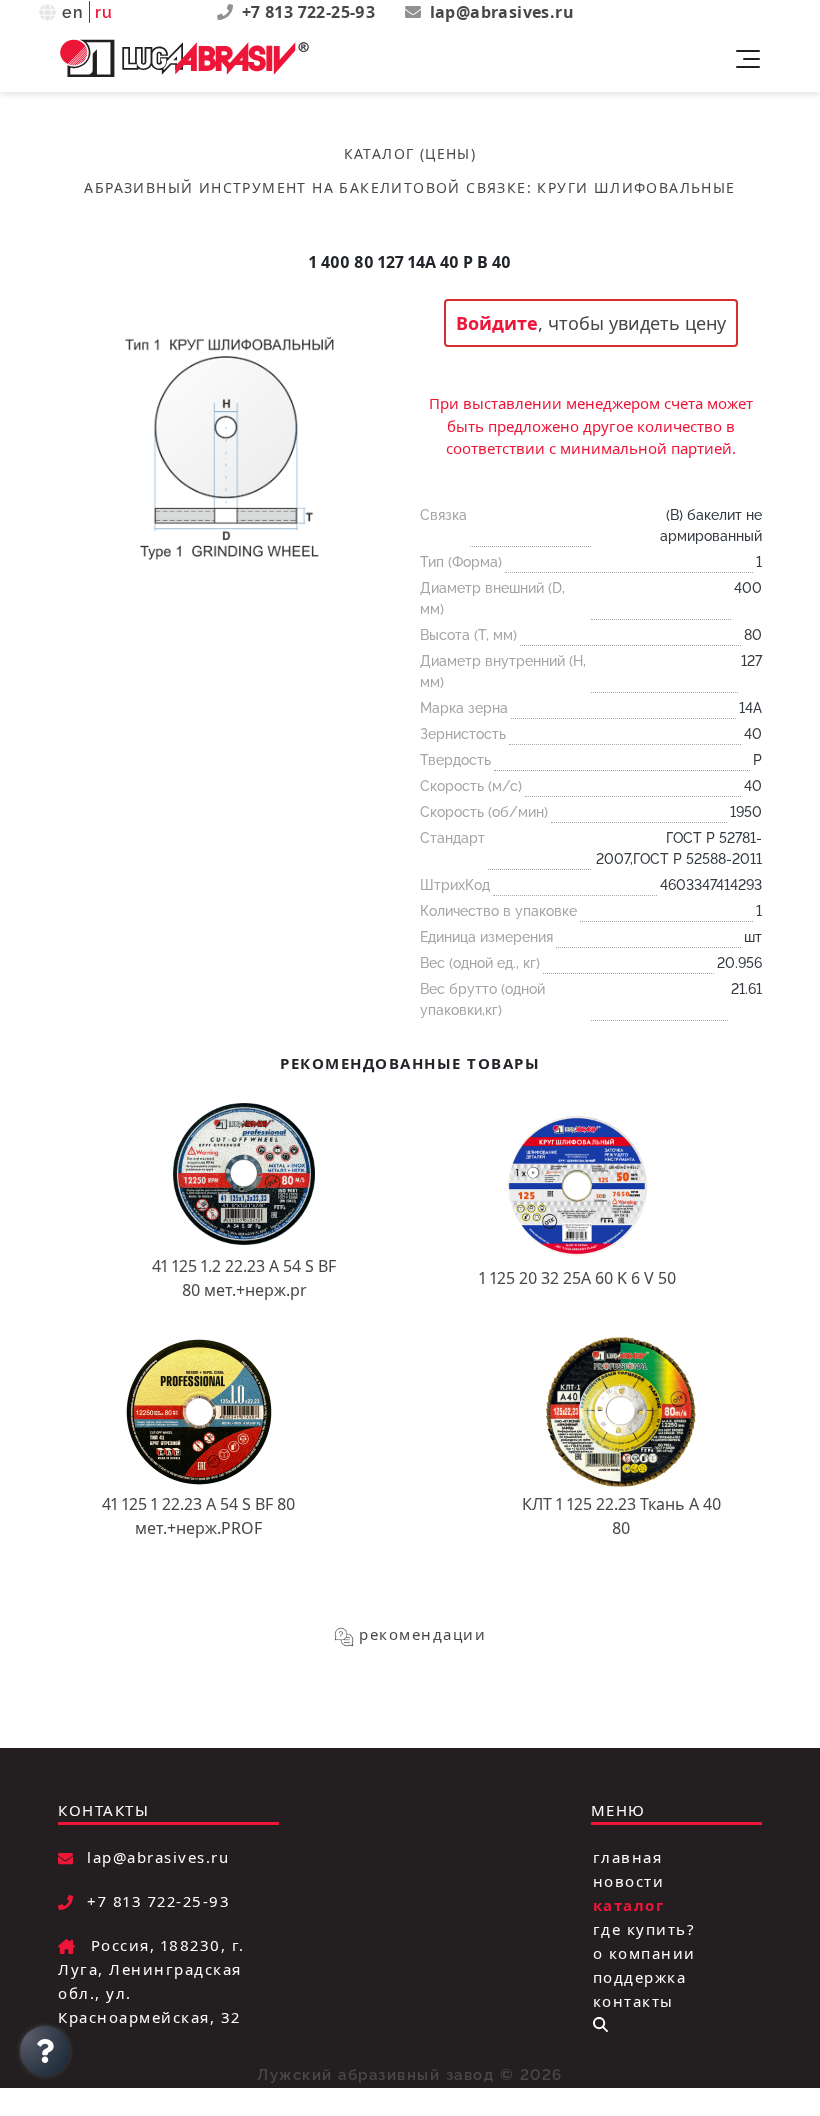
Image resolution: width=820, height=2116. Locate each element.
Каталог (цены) (410, 153)
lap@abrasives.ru (502, 12)
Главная (628, 1857)
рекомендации (422, 1634)
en (73, 12)
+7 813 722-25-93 (311, 12)
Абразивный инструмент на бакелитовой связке (305, 187)
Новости (629, 1881)
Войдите (497, 323)
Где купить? (644, 1929)
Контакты (633, 2001)
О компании (644, 1953)
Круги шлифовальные (636, 187)
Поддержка (640, 1977)
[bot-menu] (600, 2024)
